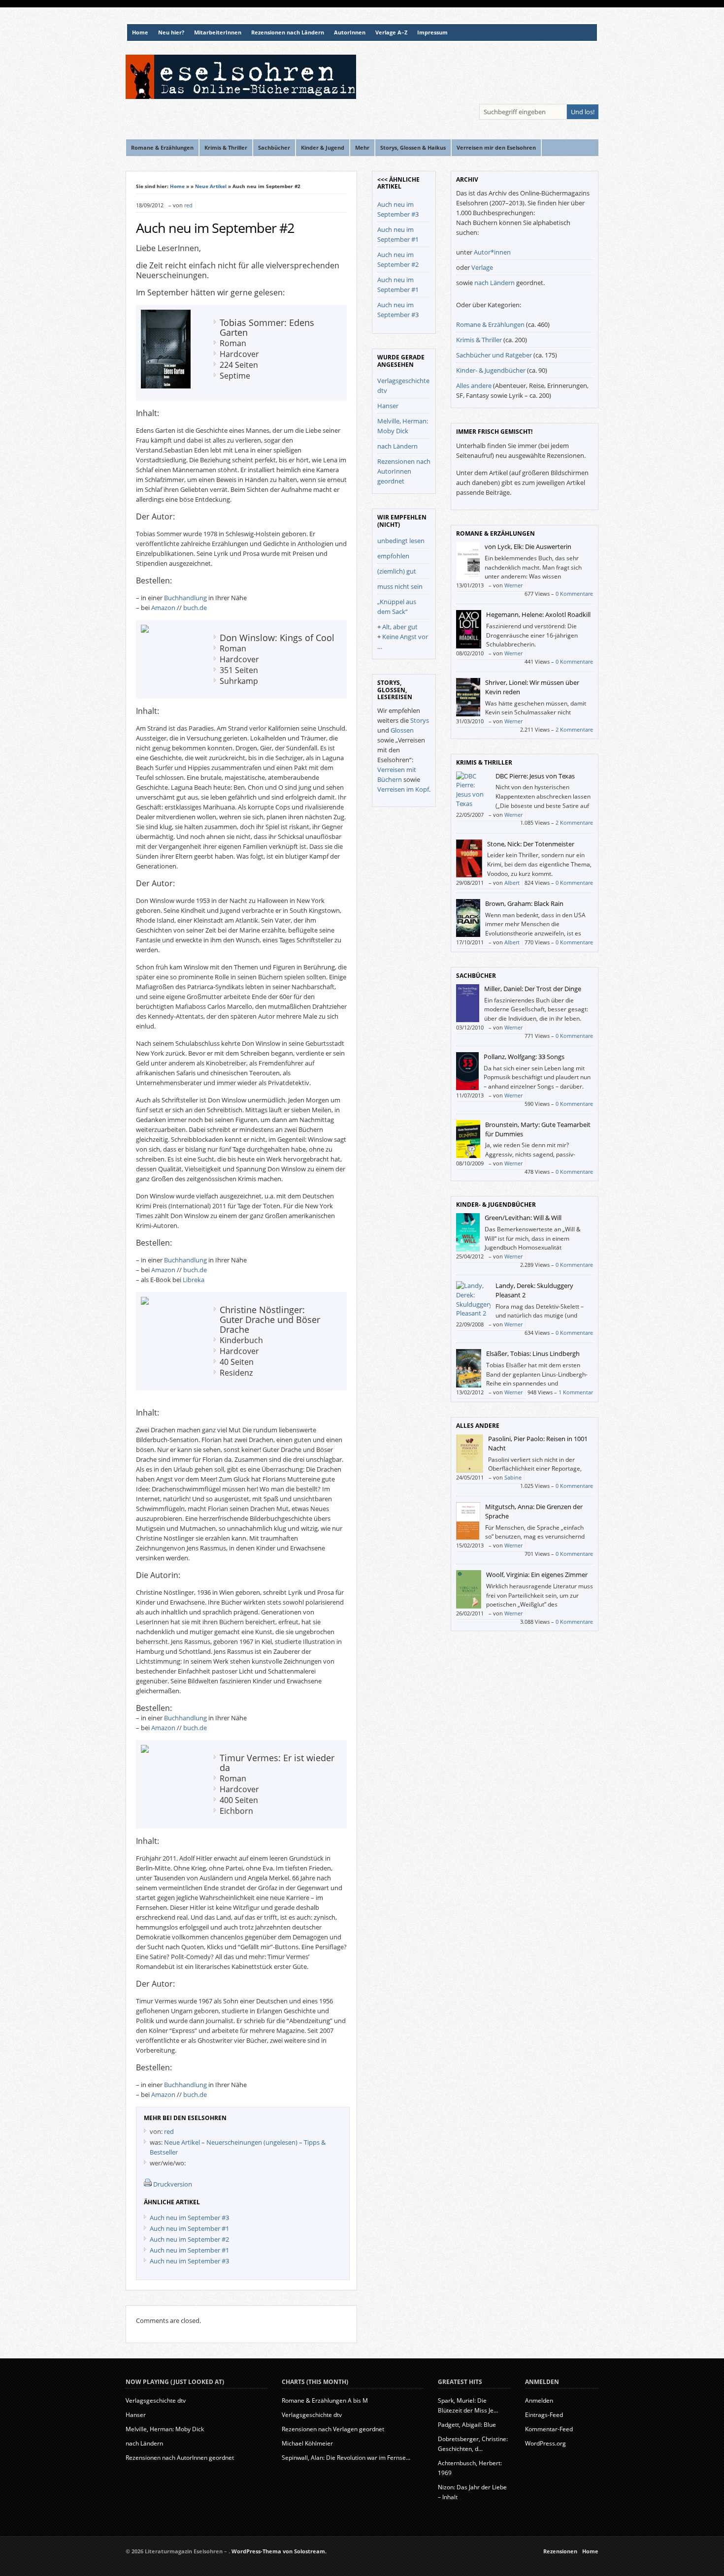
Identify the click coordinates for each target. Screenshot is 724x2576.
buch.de (195, 608)
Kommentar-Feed (549, 2429)
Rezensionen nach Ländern (288, 32)
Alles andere (474, 386)
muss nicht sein (400, 586)
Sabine (513, 1477)
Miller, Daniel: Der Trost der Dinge (533, 989)
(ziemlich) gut (397, 571)
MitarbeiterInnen (218, 32)
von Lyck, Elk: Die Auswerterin (528, 547)
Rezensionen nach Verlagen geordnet (333, 2429)
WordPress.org (545, 2443)
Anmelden (539, 2400)
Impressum (432, 32)
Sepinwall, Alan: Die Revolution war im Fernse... (346, 2458)
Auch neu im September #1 (189, 2228)
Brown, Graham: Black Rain (524, 903)
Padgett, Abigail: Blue (467, 2425)
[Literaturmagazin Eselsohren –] (241, 97)
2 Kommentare (574, 729)
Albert (512, 883)
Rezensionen (560, 2551)
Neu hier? (171, 32)
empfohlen (393, 556)
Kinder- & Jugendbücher (491, 370)
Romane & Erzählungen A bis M (325, 2400)
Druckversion (173, 2184)
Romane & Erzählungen (490, 324)
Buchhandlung (185, 598)
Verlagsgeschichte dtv (156, 2400)
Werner (513, 585)
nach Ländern (397, 446)
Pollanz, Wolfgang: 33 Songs (524, 1057)
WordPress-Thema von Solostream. (279, 2551)
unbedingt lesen (401, 541)
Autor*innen (492, 252)
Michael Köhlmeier (307, 2443)
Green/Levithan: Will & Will (523, 1218)
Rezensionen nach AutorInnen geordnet (404, 471)
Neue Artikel (211, 186)
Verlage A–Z (391, 32)
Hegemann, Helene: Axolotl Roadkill (538, 614)
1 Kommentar (576, 1392)
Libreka (194, 1280)
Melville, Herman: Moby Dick (165, 2429)
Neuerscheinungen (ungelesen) (252, 2142)
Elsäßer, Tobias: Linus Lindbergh (533, 1353)
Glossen (402, 730)
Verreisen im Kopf (403, 789)
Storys (420, 720)
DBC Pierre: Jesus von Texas (535, 776)
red (188, 205)
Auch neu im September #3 (189, 2218)
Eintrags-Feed (544, 2415)
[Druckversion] (148, 2184)
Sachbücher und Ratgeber (494, 355)
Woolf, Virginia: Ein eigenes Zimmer (537, 1575)
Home (140, 32)
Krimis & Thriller (479, 340)
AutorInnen (350, 32)
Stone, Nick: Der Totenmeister (531, 844)
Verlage (482, 267)
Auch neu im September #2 (215, 228)
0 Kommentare (574, 594)
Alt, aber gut (400, 627)
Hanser (388, 406)
